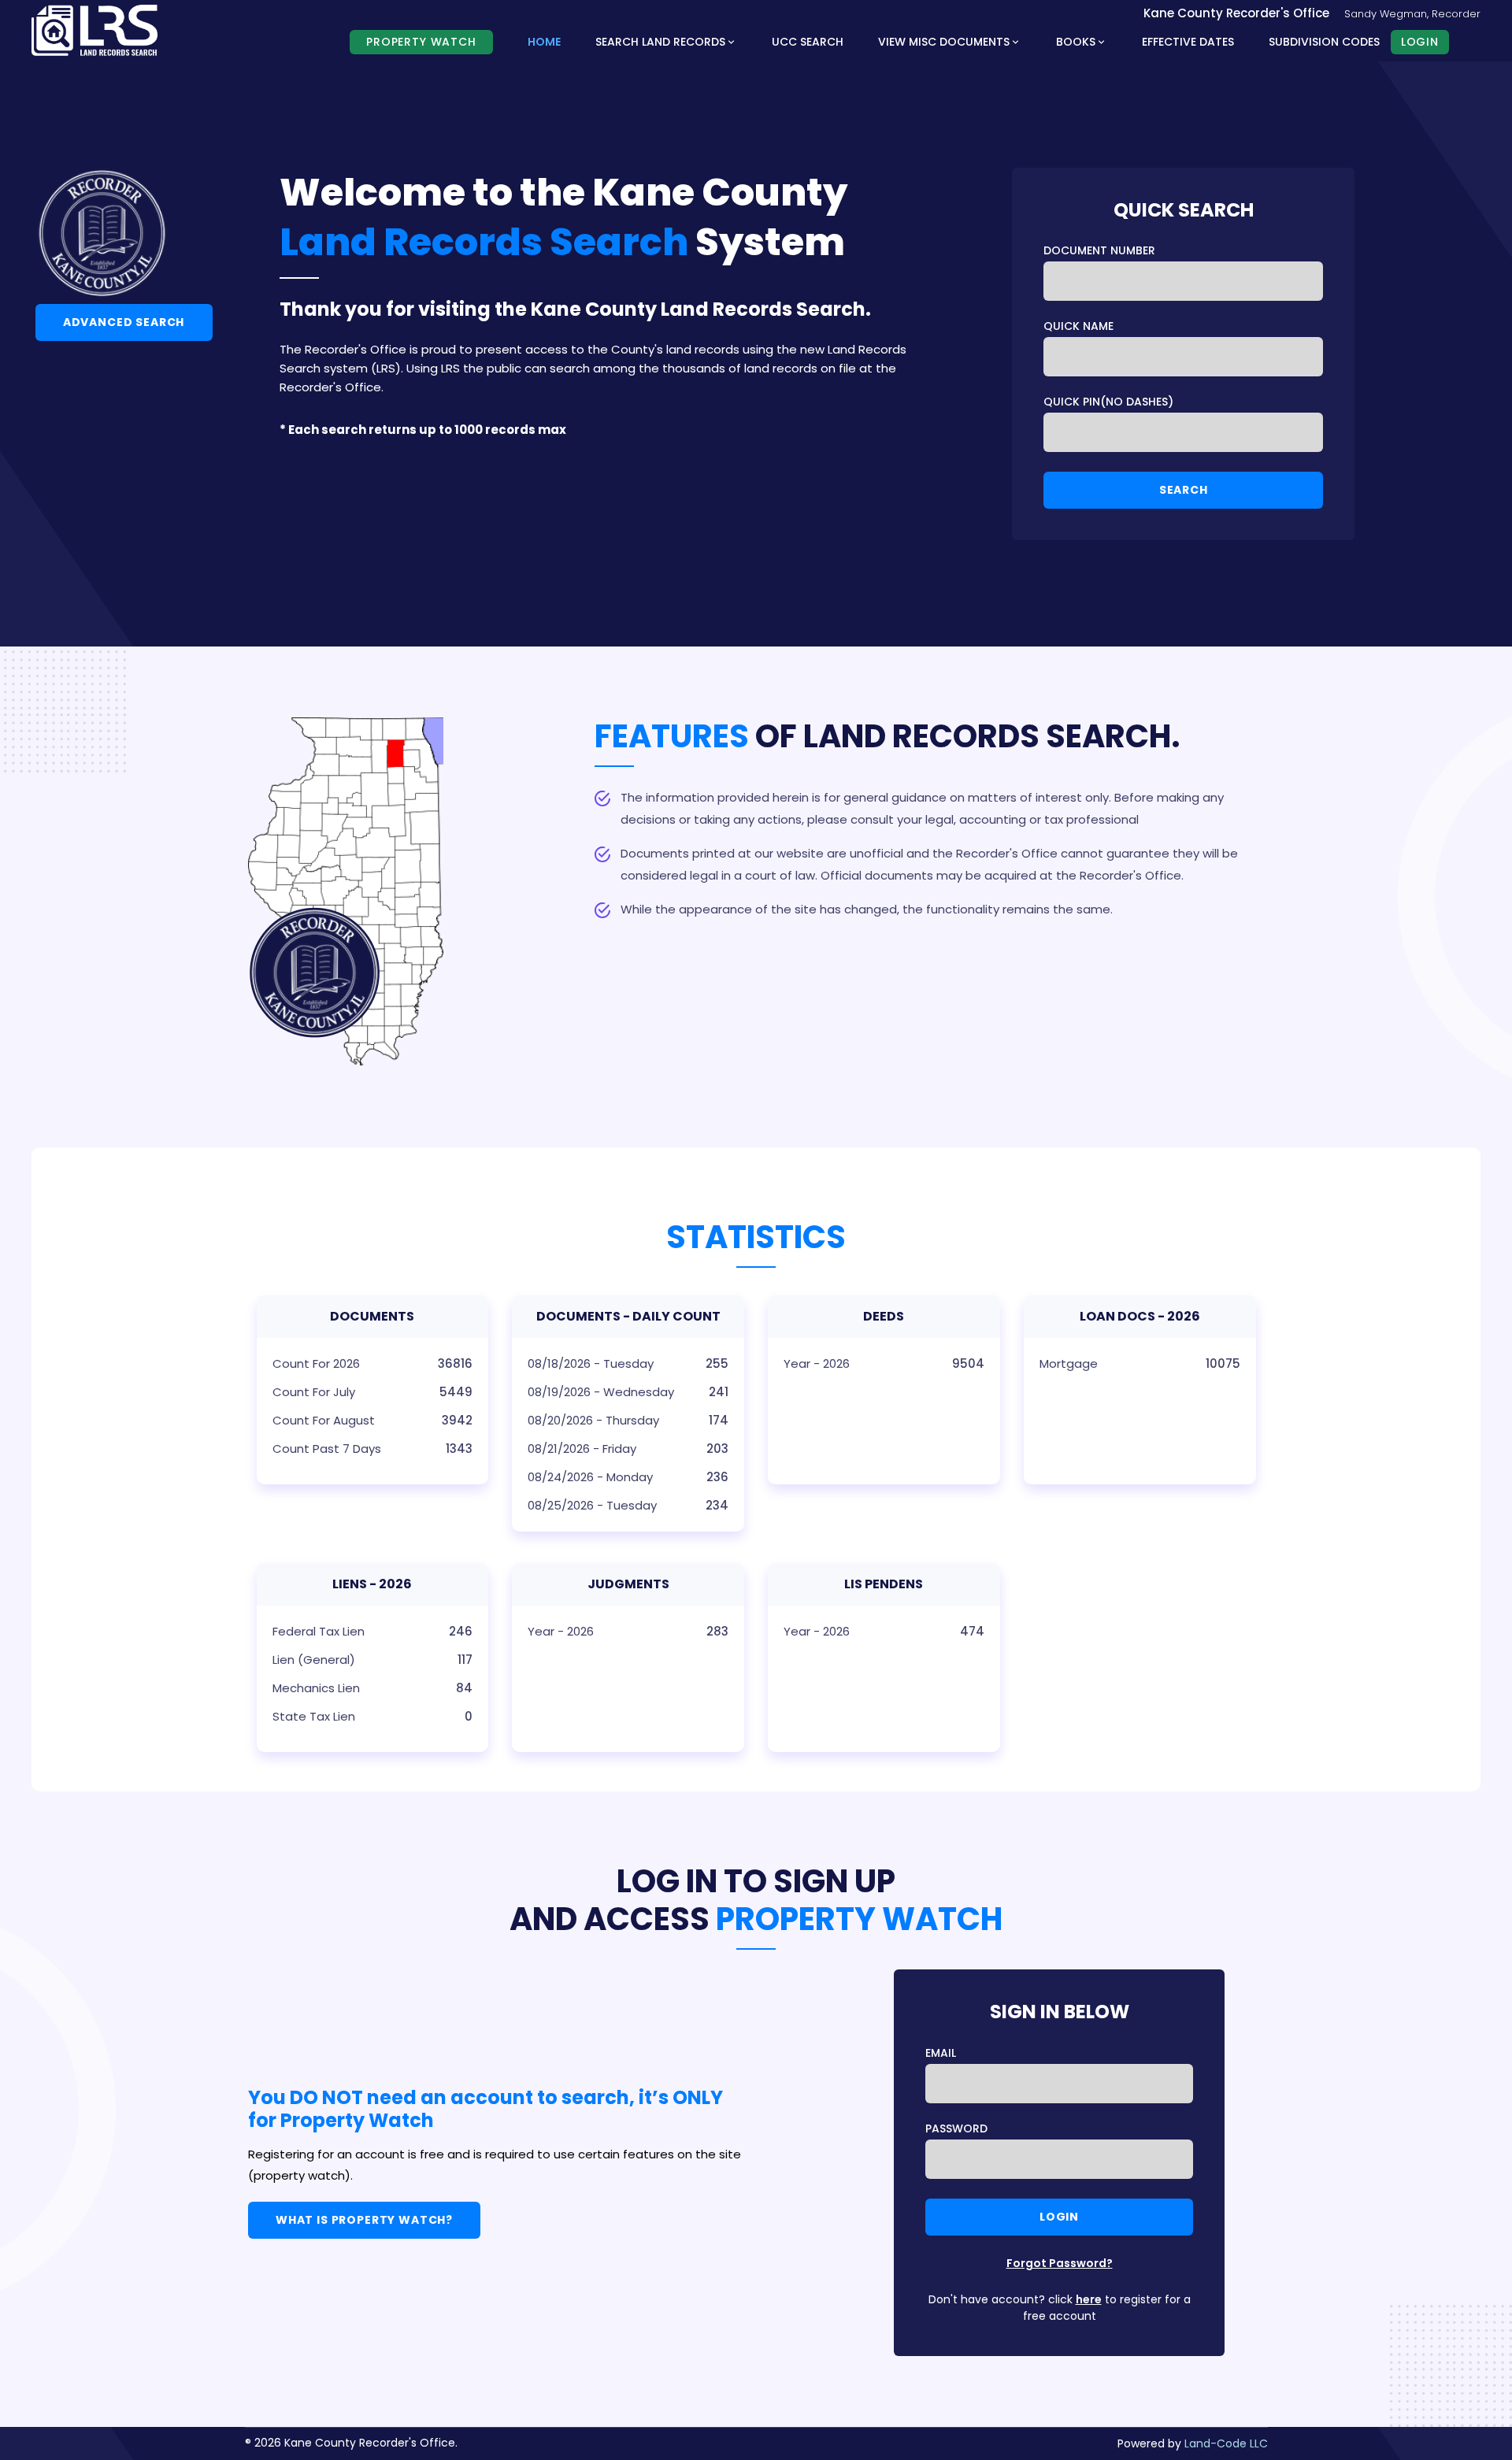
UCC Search (808, 42)
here (1089, 2299)
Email (941, 2053)
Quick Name (1078, 326)
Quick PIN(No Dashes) (1108, 402)
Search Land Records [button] (660, 42)
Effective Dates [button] (1188, 42)
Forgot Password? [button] (1060, 2263)
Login (1059, 2217)
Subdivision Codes (1324, 42)
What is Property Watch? (364, 2220)
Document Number (1099, 250)
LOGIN (1420, 42)
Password (956, 2128)
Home (544, 42)
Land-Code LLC (1226, 2443)
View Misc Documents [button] (944, 42)
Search (1184, 490)
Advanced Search (124, 322)
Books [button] (1076, 42)
